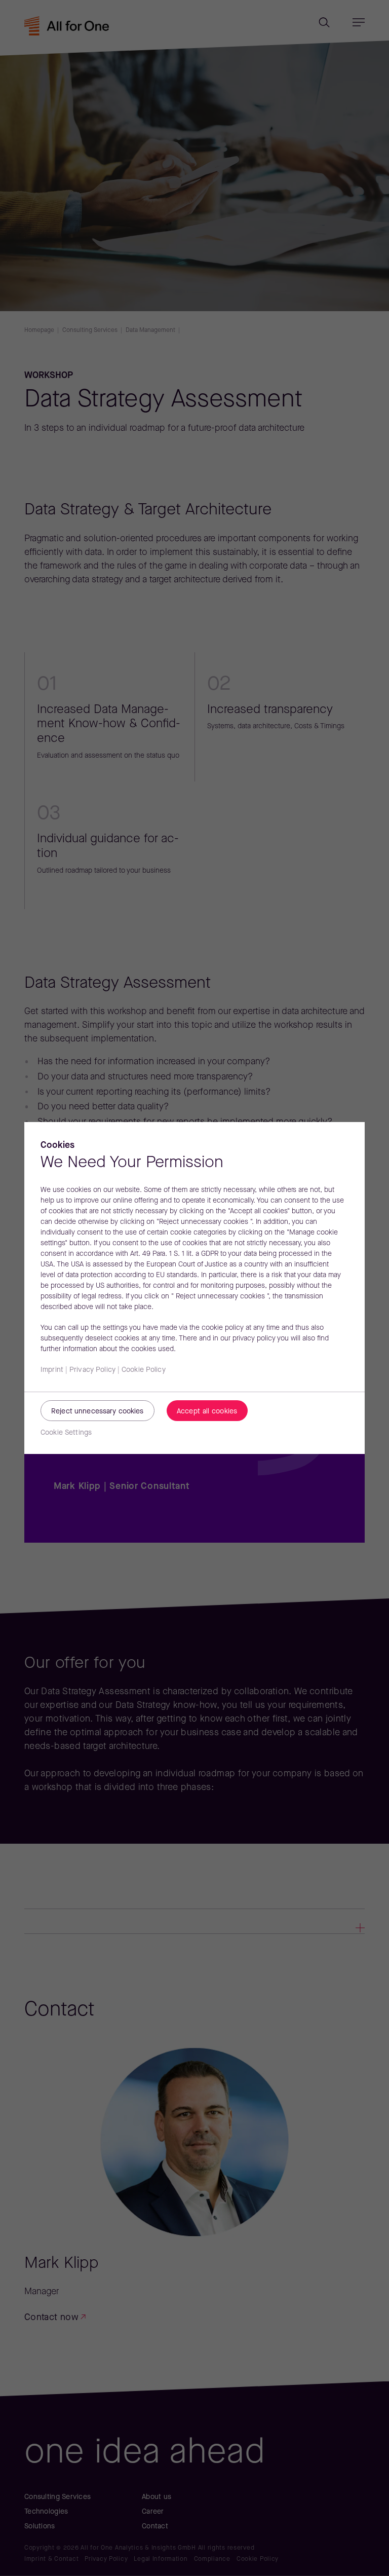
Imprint (52, 1370)
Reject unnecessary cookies (98, 1412)
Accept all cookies (207, 1412)
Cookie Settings (66, 1433)
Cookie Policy (144, 1370)
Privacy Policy (92, 1370)
